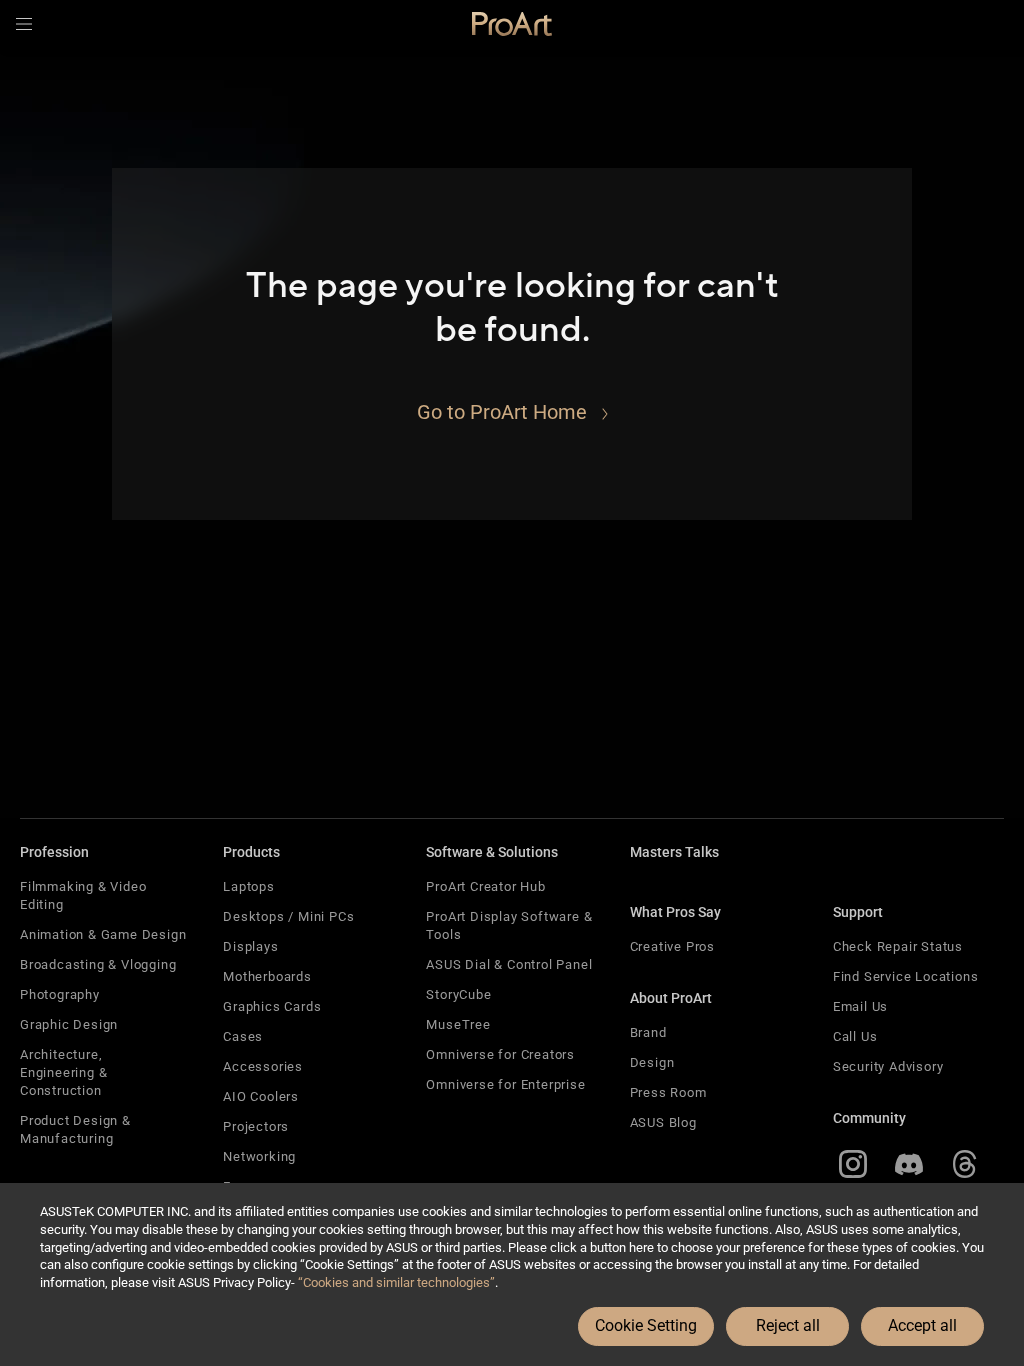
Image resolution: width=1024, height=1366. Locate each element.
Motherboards (267, 976)
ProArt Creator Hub (485, 886)
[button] (24, 24)
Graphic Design (69, 1024)
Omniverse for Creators (500, 1054)
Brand (648, 1032)
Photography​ (60, 994)
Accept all (922, 1325)
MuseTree (458, 1024)
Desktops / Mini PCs (288, 916)
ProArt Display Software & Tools (509, 925)
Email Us (860, 1006)
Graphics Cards (272, 1006)
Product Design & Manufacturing (75, 1129)
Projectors (256, 1126)
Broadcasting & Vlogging (98, 964)
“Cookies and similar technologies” (396, 1282)
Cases (243, 1036)
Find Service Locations (906, 976)
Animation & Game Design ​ (105, 934)
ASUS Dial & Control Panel (509, 964)
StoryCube (458, 994)
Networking (259, 1156)
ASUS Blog (663, 1122)
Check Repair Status (898, 946)
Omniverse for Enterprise (505, 1084)
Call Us (855, 1036)
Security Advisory (888, 1066)
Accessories (263, 1066)
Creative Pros (672, 946)
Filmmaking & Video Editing (83, 895)
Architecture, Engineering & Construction (63, 1072)
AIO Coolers (261, 1096)
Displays (250, 946)
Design (652, 1062)
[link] (512, 24)
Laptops (249, 886)
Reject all (788, 1325)
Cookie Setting (646, 1325)
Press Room (668, 1092)
